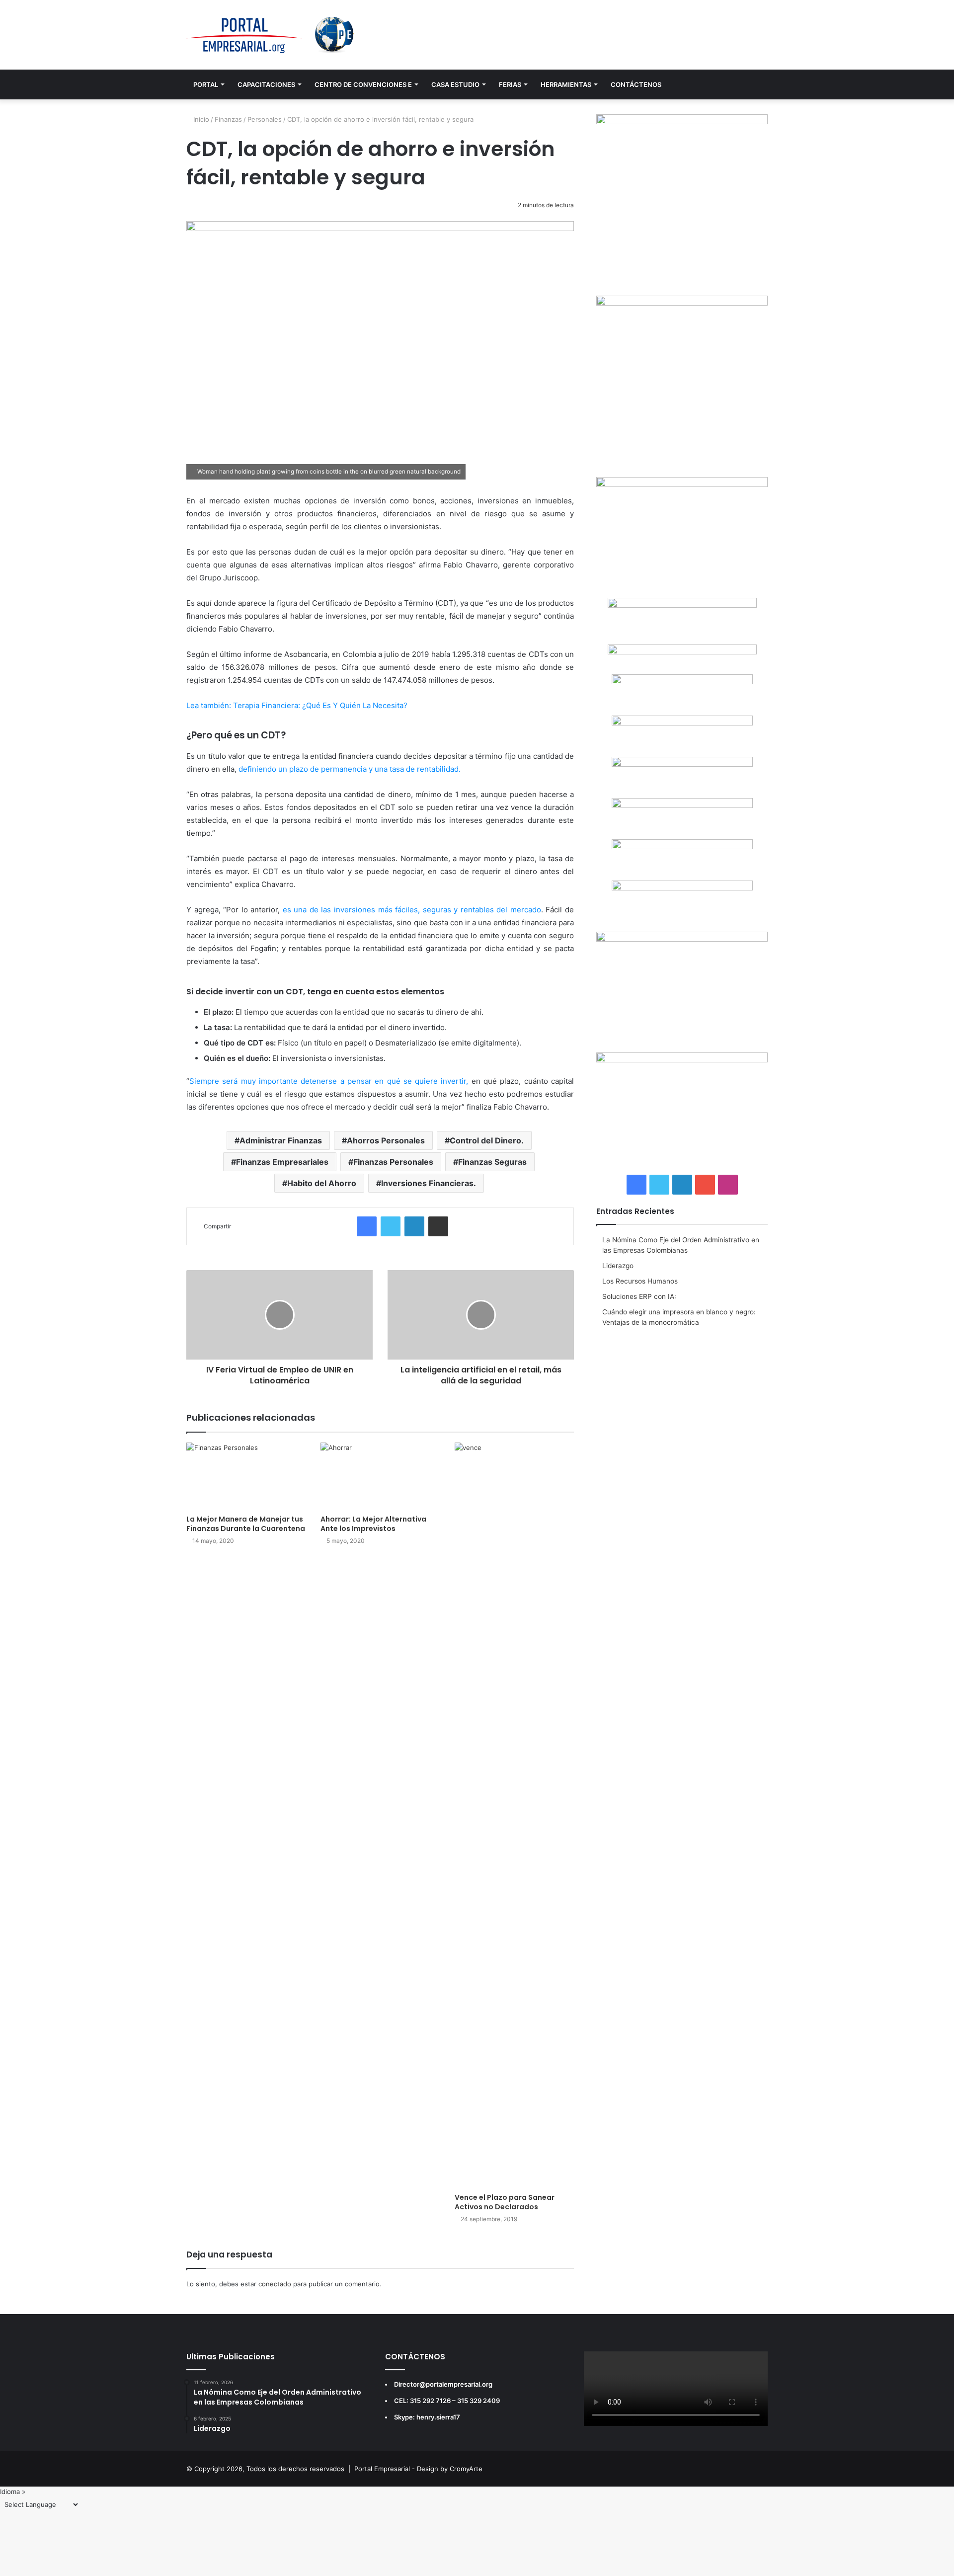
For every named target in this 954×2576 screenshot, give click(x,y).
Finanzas (228, 119)
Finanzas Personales (393, 1162)
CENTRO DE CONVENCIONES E (363, 84)
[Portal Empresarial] (271, 35)
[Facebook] (367, 1226)
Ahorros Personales (386, 1140)
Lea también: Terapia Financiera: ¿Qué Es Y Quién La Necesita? (297, 705)
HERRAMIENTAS (566, 84)
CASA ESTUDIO (455, 84)
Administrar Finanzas (281, 1140)
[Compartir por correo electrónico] (438, 1226)
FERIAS (510, 84)
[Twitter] (391, 1226)
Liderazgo (618, 1266)
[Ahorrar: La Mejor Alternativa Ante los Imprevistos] (380, 1476)
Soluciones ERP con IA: (639, 1296)
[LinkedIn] (414, 1226)
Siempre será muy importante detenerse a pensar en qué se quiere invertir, (329, 1081)
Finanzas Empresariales (282, 1162)
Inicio (200, 119)
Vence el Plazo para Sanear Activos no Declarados (505, 2202)
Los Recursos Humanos (640, 1281)
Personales (265, 119)
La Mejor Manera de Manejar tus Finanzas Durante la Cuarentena (246, 1524)
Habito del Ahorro (322, 1183)
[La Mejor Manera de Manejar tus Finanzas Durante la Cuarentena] (246, 1476)
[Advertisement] (682, 1407)
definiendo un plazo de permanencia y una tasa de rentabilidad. (350, 769)
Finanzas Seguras (492, 1162)
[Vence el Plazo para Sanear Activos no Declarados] (514, 1815)
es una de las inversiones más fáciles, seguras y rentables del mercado (412, 910)
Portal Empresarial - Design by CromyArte (418, 2469)
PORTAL (206, 84)
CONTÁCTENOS (636, 84)
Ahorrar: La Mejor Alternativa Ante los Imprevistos (373, 1524)
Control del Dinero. (487, 1140)
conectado (275, 2284)
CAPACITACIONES (266, 84)
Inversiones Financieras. (429, 1183)
